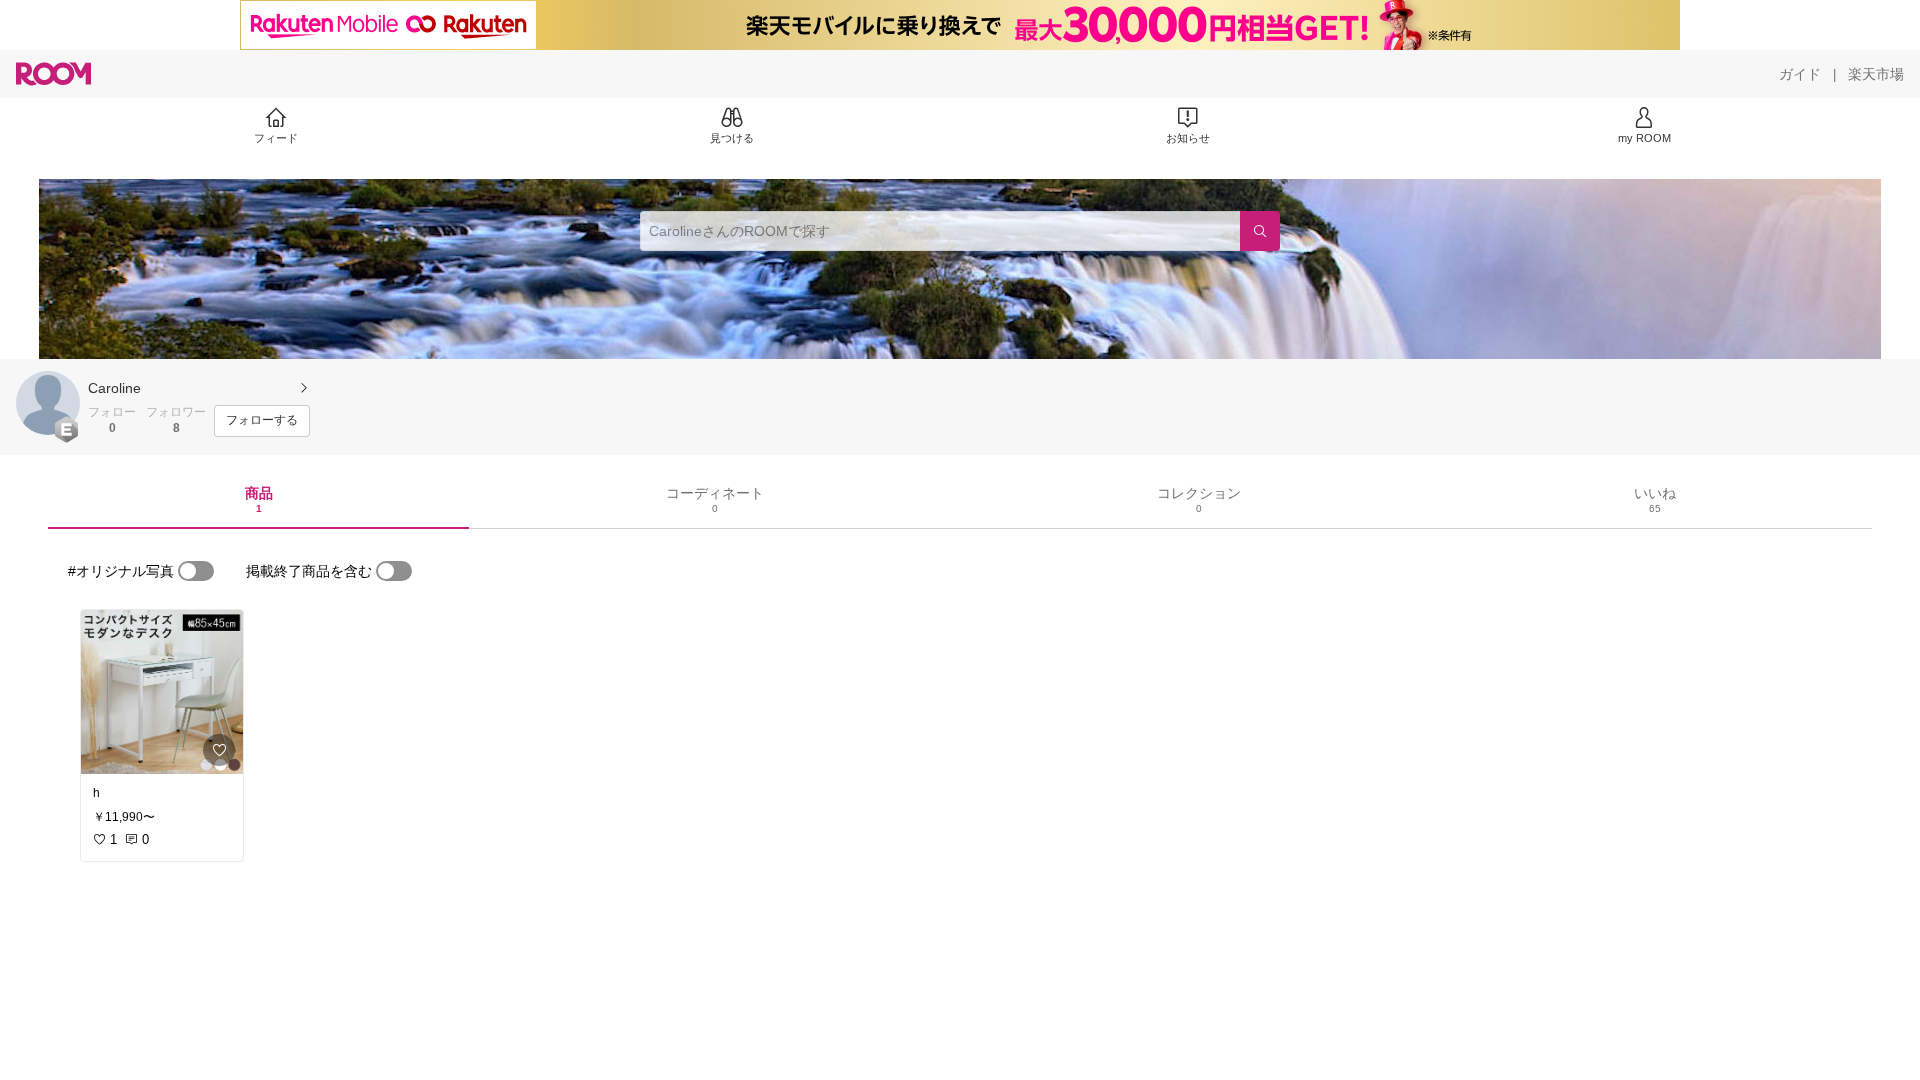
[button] (48, 403)
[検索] (1260, 231)
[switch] (196, 571)
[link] (162, 692)
